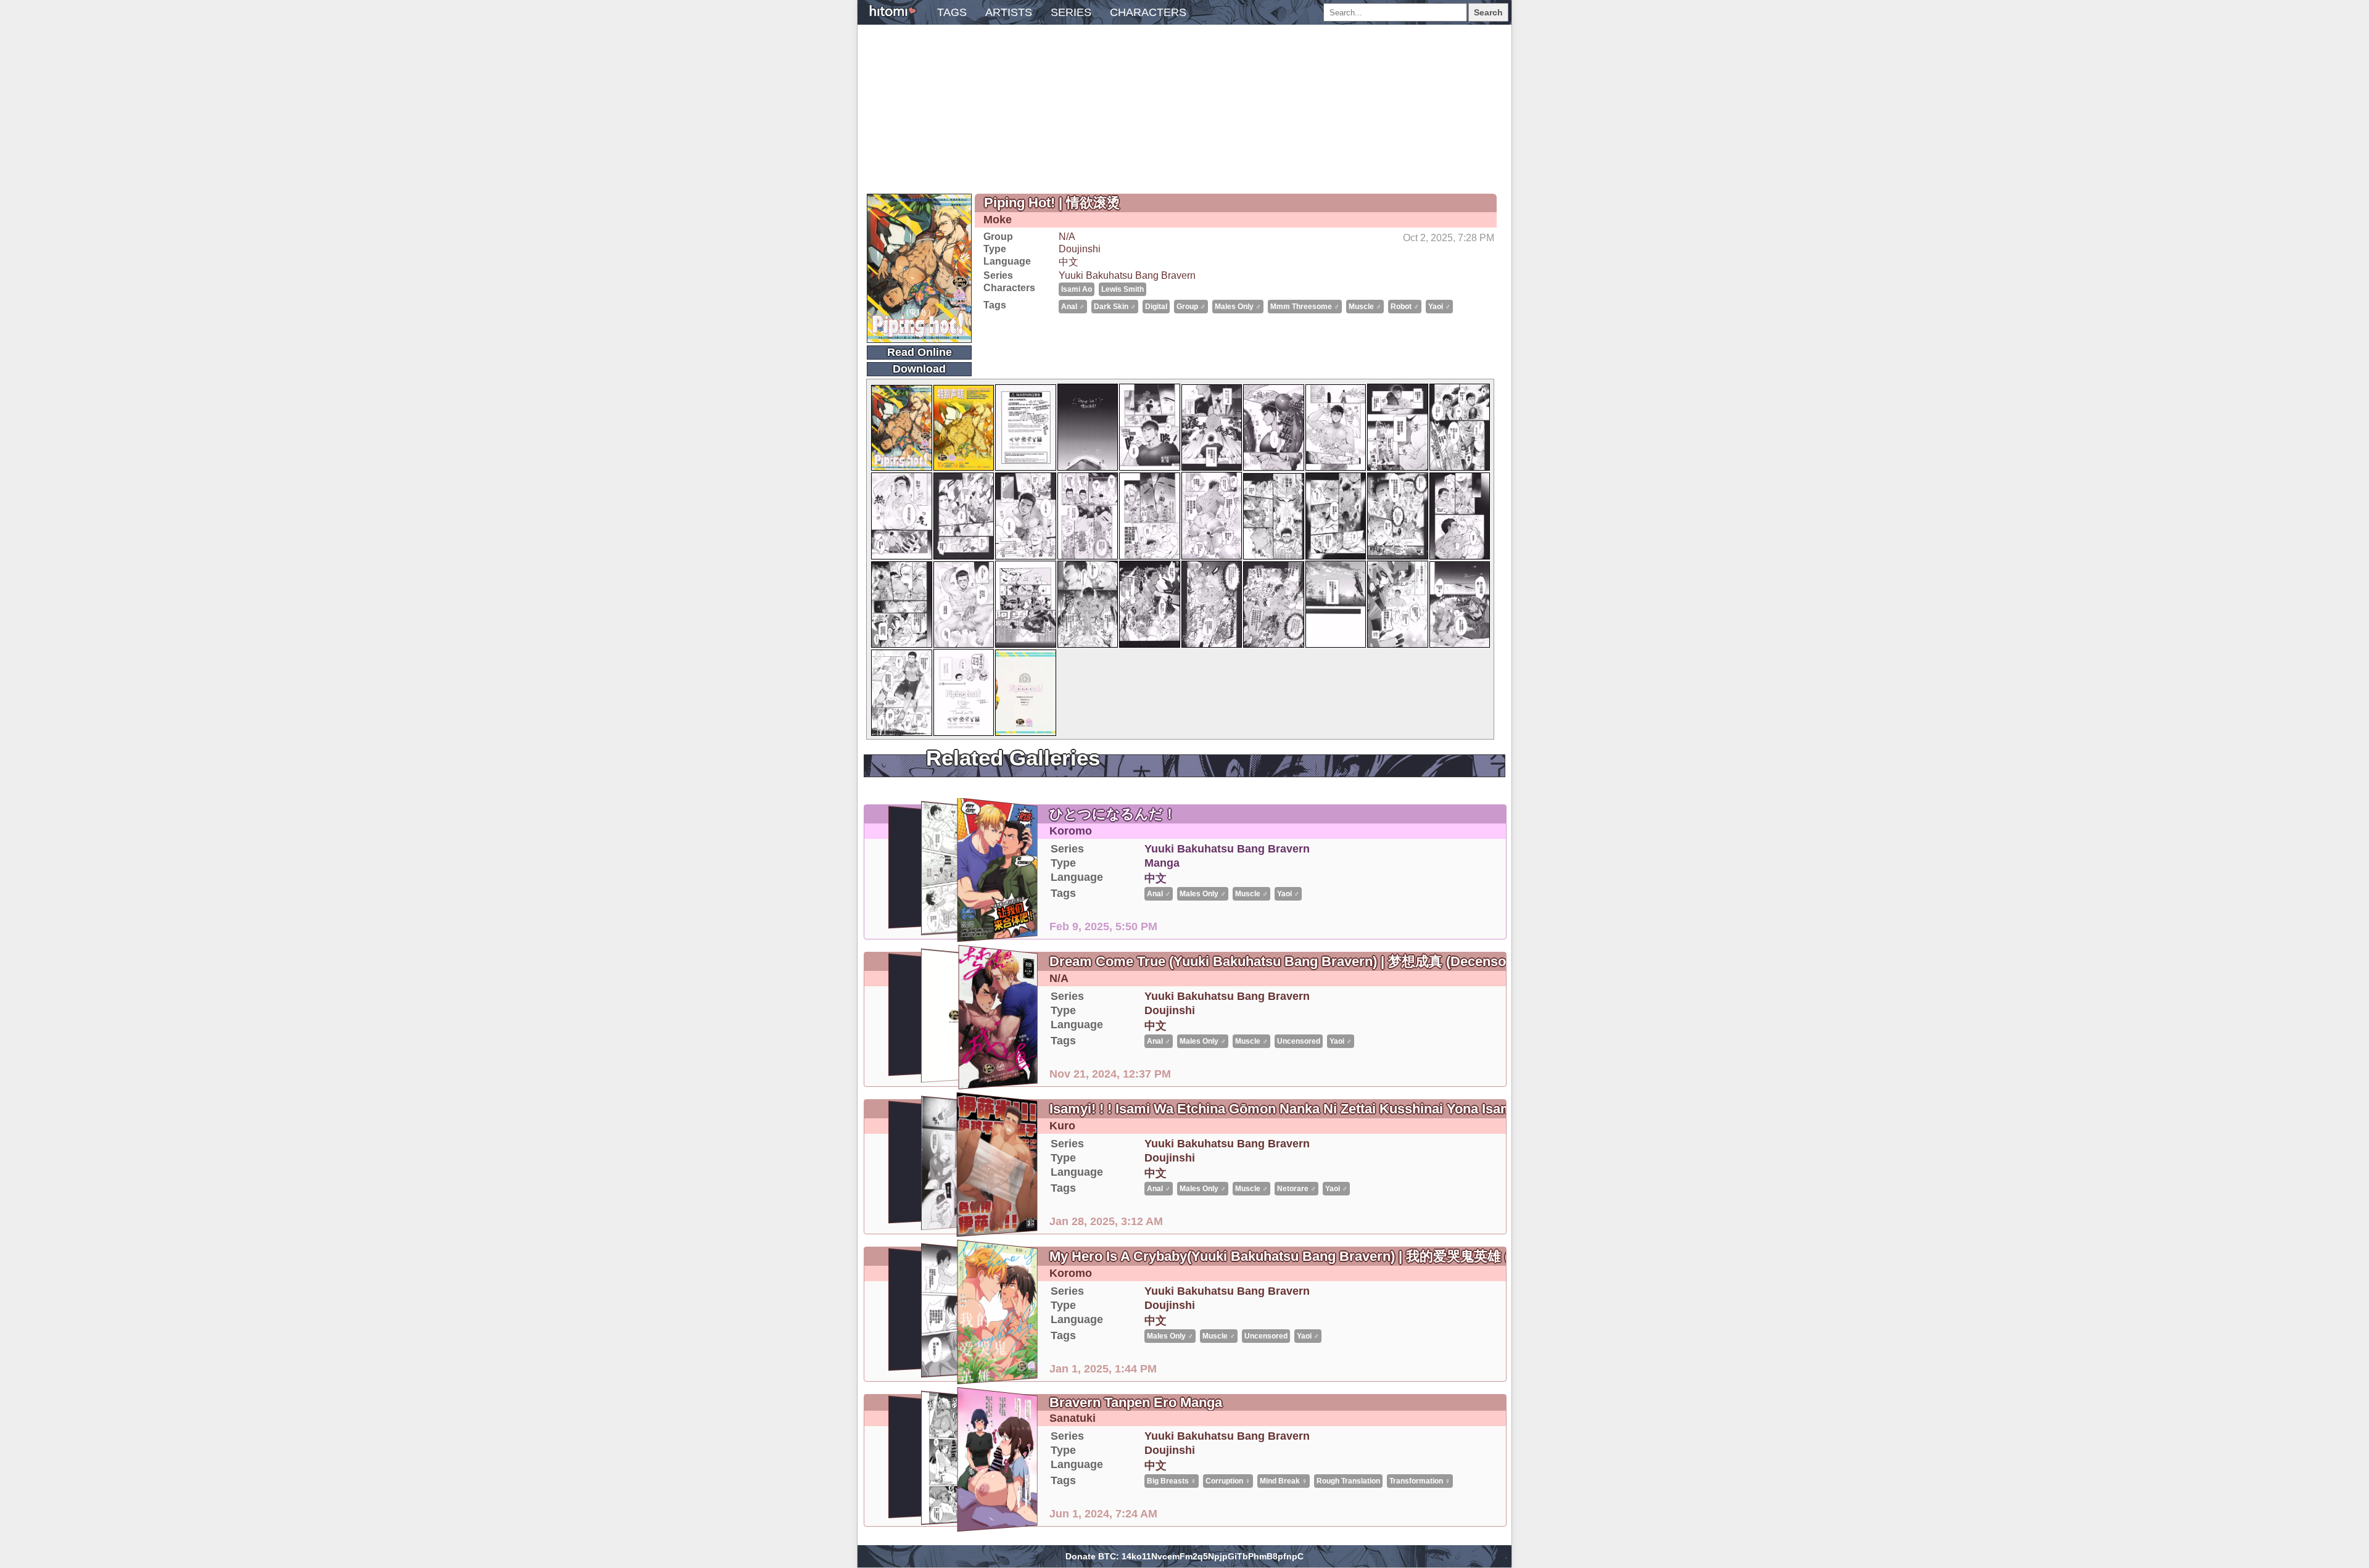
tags (952, 12)
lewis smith (1122, 289)
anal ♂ (1073, 307)
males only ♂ (1238, 307)
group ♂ (1191, 307)
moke (998, 220)
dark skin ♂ (1115, 307)
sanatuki (1073, 1418)
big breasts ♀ (1172, 1481)
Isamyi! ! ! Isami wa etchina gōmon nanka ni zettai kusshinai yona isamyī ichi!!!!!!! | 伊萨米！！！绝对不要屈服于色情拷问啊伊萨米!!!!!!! (1478, 1109)
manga (1162, 863)
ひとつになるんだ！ (1113, 814)
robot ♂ (1405, 307)
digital (1156, 307)
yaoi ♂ (1439, 307)
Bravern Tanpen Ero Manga (1136, 1402)
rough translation (1348, 1481)
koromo (1071, 831)
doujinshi (1080, 249)
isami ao (1077, 289)
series (1071, 12)
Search (1488, 12)
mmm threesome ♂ (1305, 307)
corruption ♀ (1228, 1481)
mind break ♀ (1284, 1481)
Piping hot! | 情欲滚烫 (1052, 203)
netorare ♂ (1296, 1189)
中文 (1069, 262)
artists (1009, 12)
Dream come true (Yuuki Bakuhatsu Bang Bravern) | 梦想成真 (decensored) (1290, 961)
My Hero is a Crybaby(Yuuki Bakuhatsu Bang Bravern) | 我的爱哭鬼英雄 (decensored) (1320, 1256)
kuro (1062, 1126)
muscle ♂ (1365, 307)
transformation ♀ (1420, 1481)
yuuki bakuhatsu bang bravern (1127, 275)
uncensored (1299, 1041)
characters (1148, 12)
